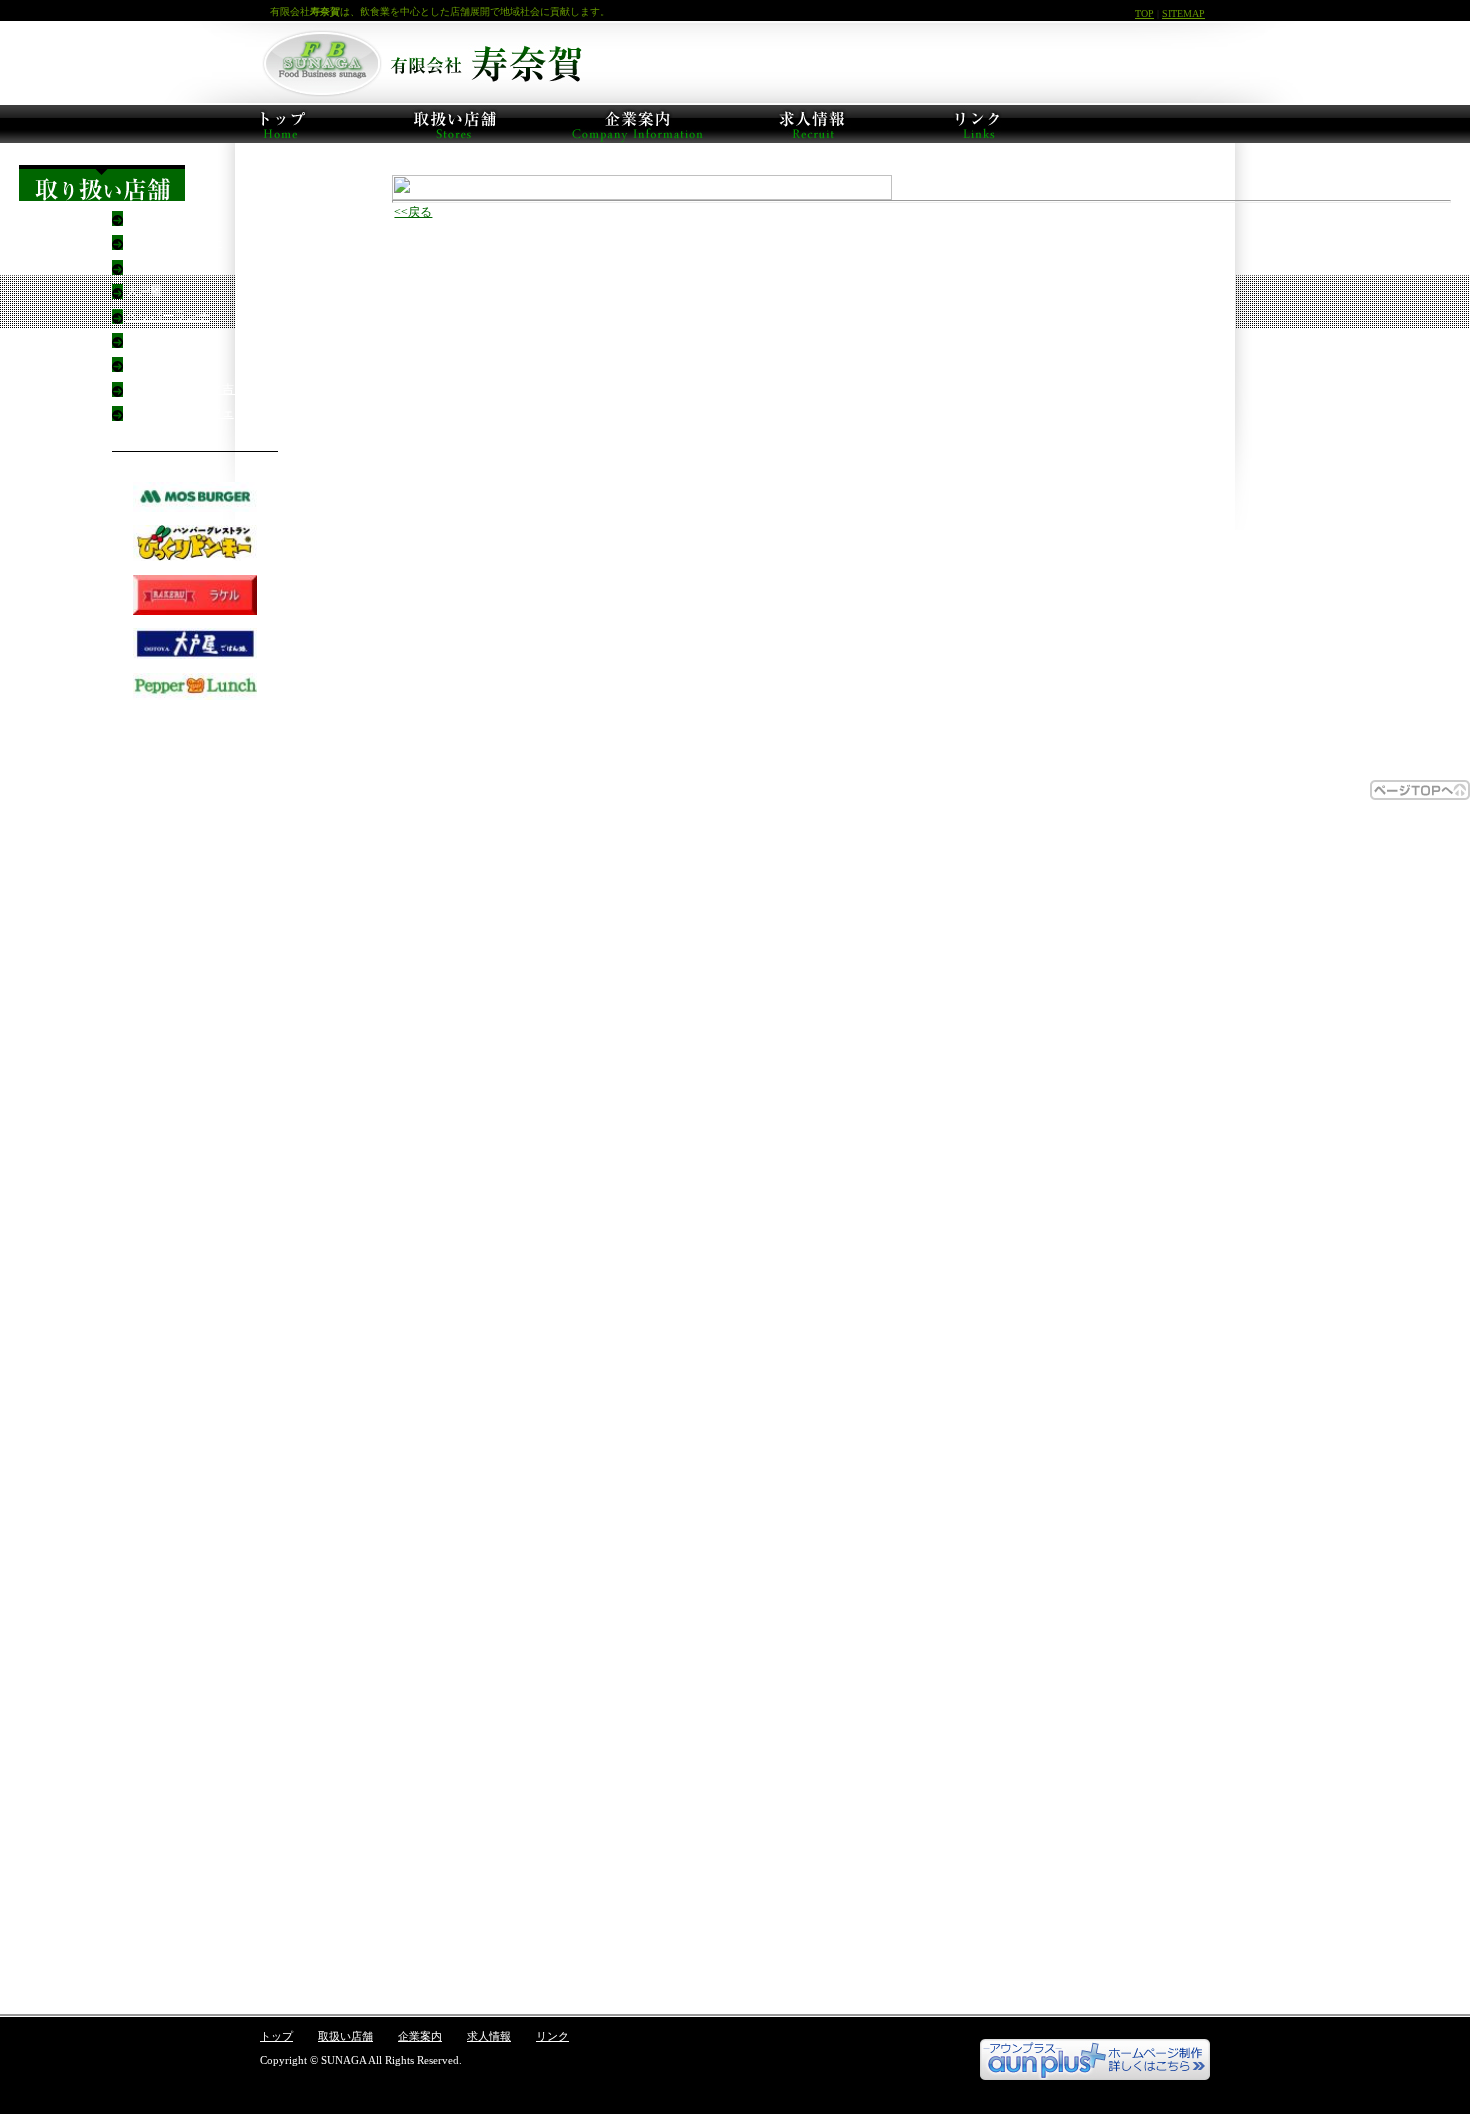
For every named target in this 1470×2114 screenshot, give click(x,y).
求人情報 (489, 2036)
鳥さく (144, 364)
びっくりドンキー (174, 242)
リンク (552, 2036)
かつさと (150, 340)
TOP (1144, 13)
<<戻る (413, 212)
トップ (276, 2036)
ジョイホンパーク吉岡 (186, 389)
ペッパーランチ (168, 316)
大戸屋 (144, 291)
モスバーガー (162, 218)
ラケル (144, 267)
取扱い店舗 (345, 2036)
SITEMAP (1183, 13)
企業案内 (420, 2036)
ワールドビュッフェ (180, 413)
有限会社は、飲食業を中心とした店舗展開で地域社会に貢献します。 (440, 11)
